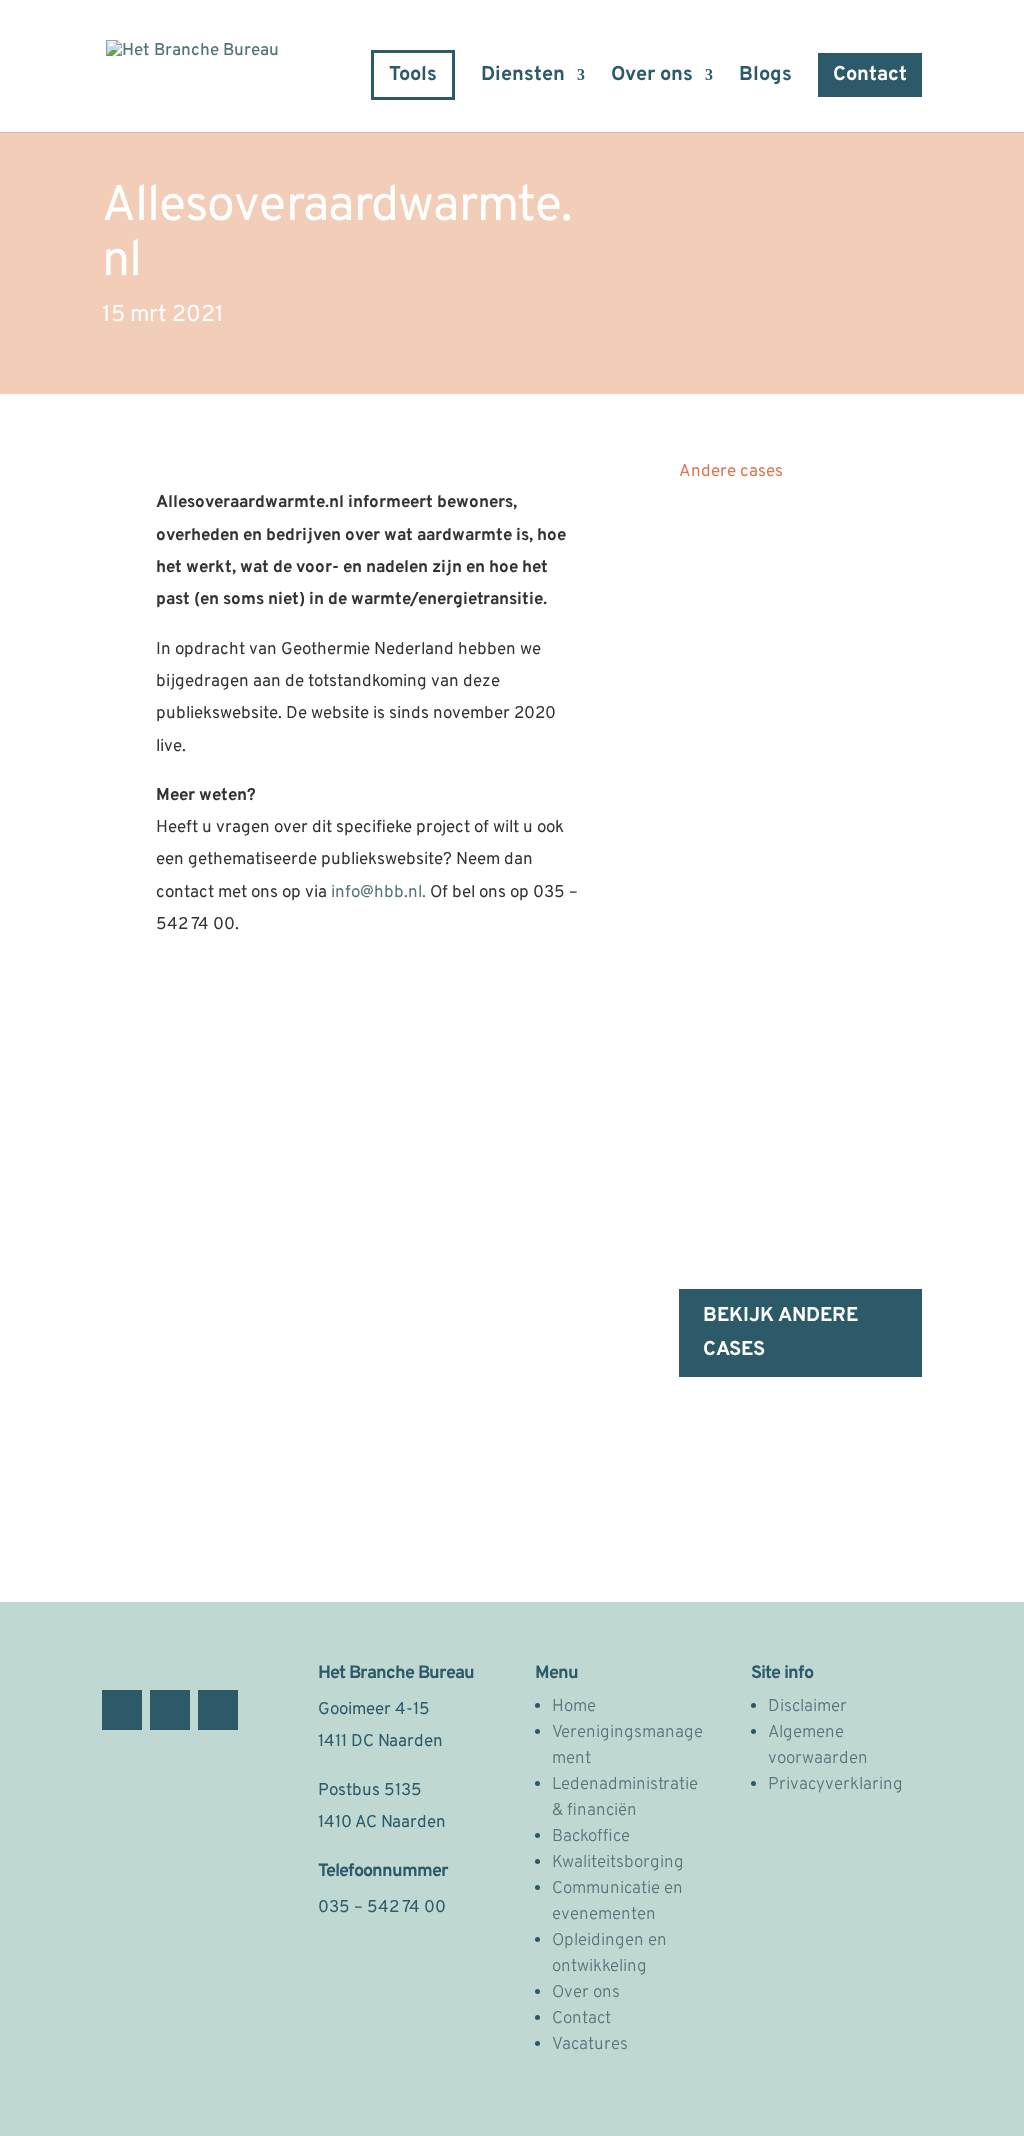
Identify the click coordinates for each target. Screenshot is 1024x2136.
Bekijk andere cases (780, 1333)
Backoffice (591, 1837)
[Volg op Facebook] (122, 1710)
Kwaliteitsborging (618, 1863)
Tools (413, 75)
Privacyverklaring (835, 1785)
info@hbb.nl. (380, 893)
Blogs (765, 78)
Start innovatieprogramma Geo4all (788, 563)
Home (574, 1707)
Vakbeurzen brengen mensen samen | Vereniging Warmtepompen (785, 953)
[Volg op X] (170, 1710)
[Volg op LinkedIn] (218, 1710)
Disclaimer (807, 1707)
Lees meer (738, 801)
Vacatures (590, 2045)
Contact (870, 75)
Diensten (523, 78)
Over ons (652, 78)
